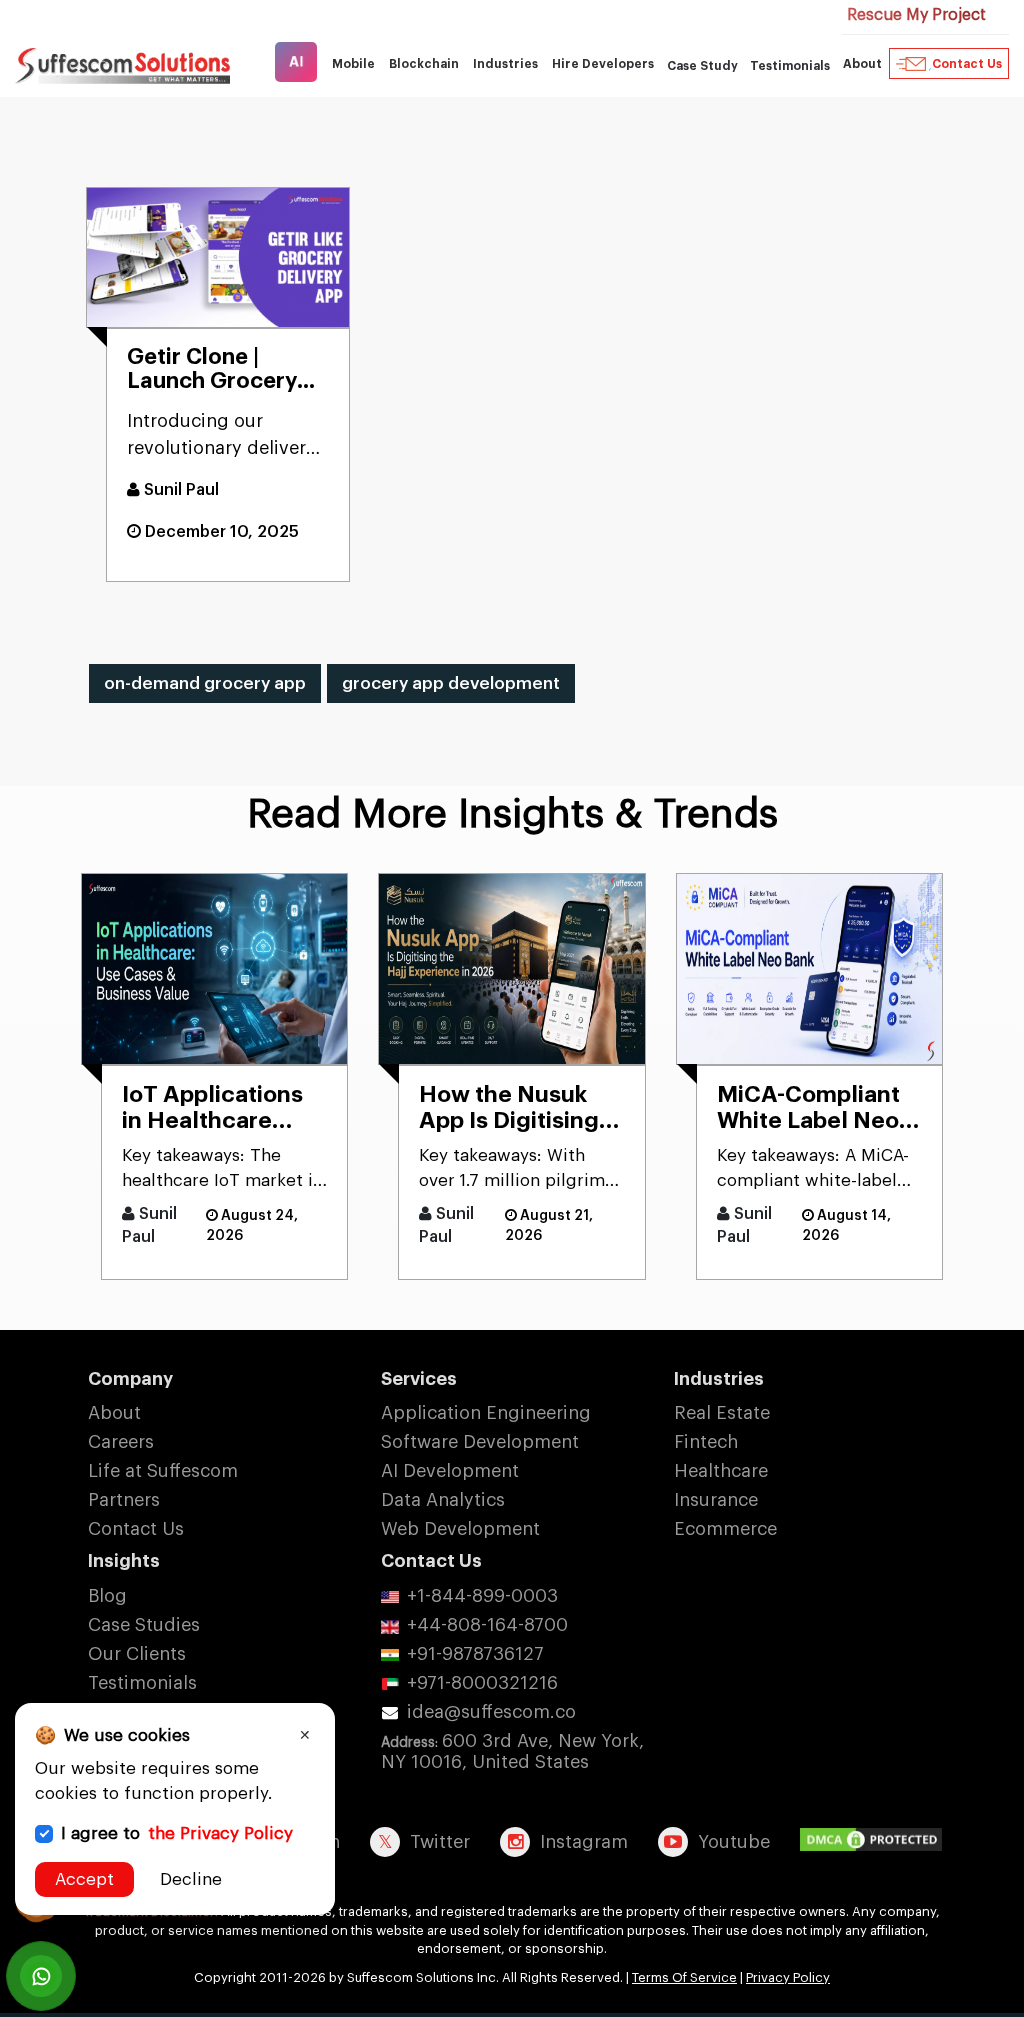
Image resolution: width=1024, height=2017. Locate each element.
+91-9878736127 (475, 1654)
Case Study (702, 66)
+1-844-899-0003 (482, 1596)
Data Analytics (443, 1500)
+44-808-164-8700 (487, 1625)
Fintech (706, 1442)
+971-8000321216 (482, 1683)
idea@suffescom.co (491, 1712)
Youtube (734, 1842)
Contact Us (967, 64)
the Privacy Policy (220, 1833)
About (114, 1413)
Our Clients (137, 1654)
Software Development (480, 1442)
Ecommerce (725, 1529)
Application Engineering (486, 1413)
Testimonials (790, 66)
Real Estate (722, 1413)
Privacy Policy (788, 1977)
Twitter (440, 1842)
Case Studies (144, 1625)
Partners (124, 1500)
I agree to (177, 1833)
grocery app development (451, 683)
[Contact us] (41, 1976)
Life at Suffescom (163, 1471)
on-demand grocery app (205, 683)
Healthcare (721, 1471)
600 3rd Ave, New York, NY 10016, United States (512, 1751)
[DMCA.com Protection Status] (876, 1841)
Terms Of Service (684, 1977)
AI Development (450, 1471)
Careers (121, 1442)
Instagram (584, 1842)
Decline (191, 1879)
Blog (107, 1596)
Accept (84, 1879)
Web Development (460, 1529)
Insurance (716, 1500)
